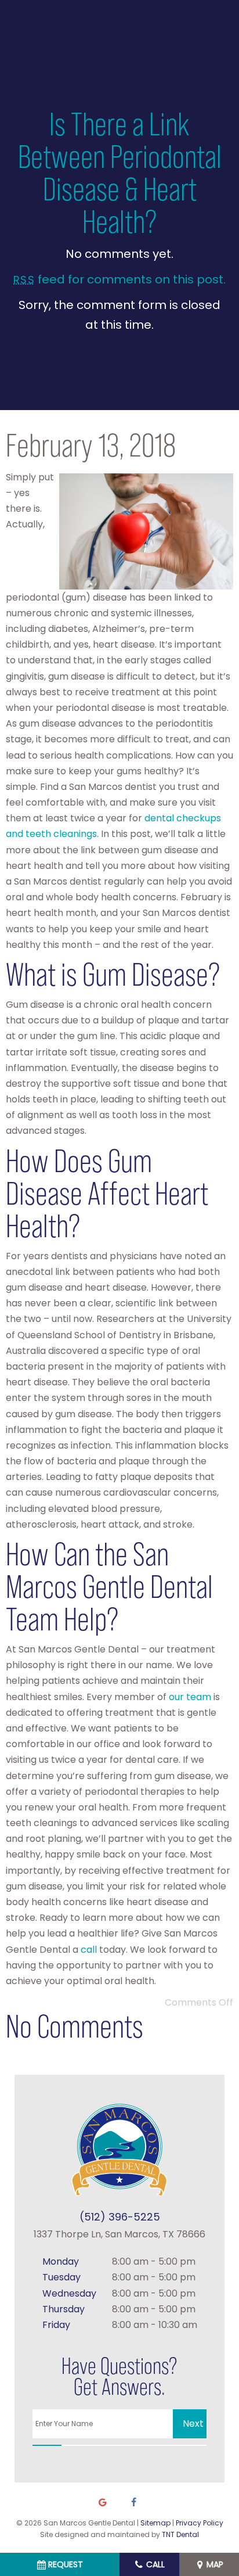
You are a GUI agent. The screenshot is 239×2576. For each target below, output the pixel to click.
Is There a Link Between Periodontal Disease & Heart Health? (120, 173)
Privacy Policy (200, 2523)
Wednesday (69, 2293)
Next (193, 2424)
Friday (56, 2325)
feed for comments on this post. (119, 279)
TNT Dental (180, 2534)
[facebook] (133, 2503)
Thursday (64, 2309)
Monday (61, 2261)
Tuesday (61, 2277)
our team (190, 1697)
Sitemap (155, 2523)
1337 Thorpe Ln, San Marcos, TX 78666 (119, 2234)
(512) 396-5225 (120, 2217)
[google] (103, 2503)
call (89, 1950)
